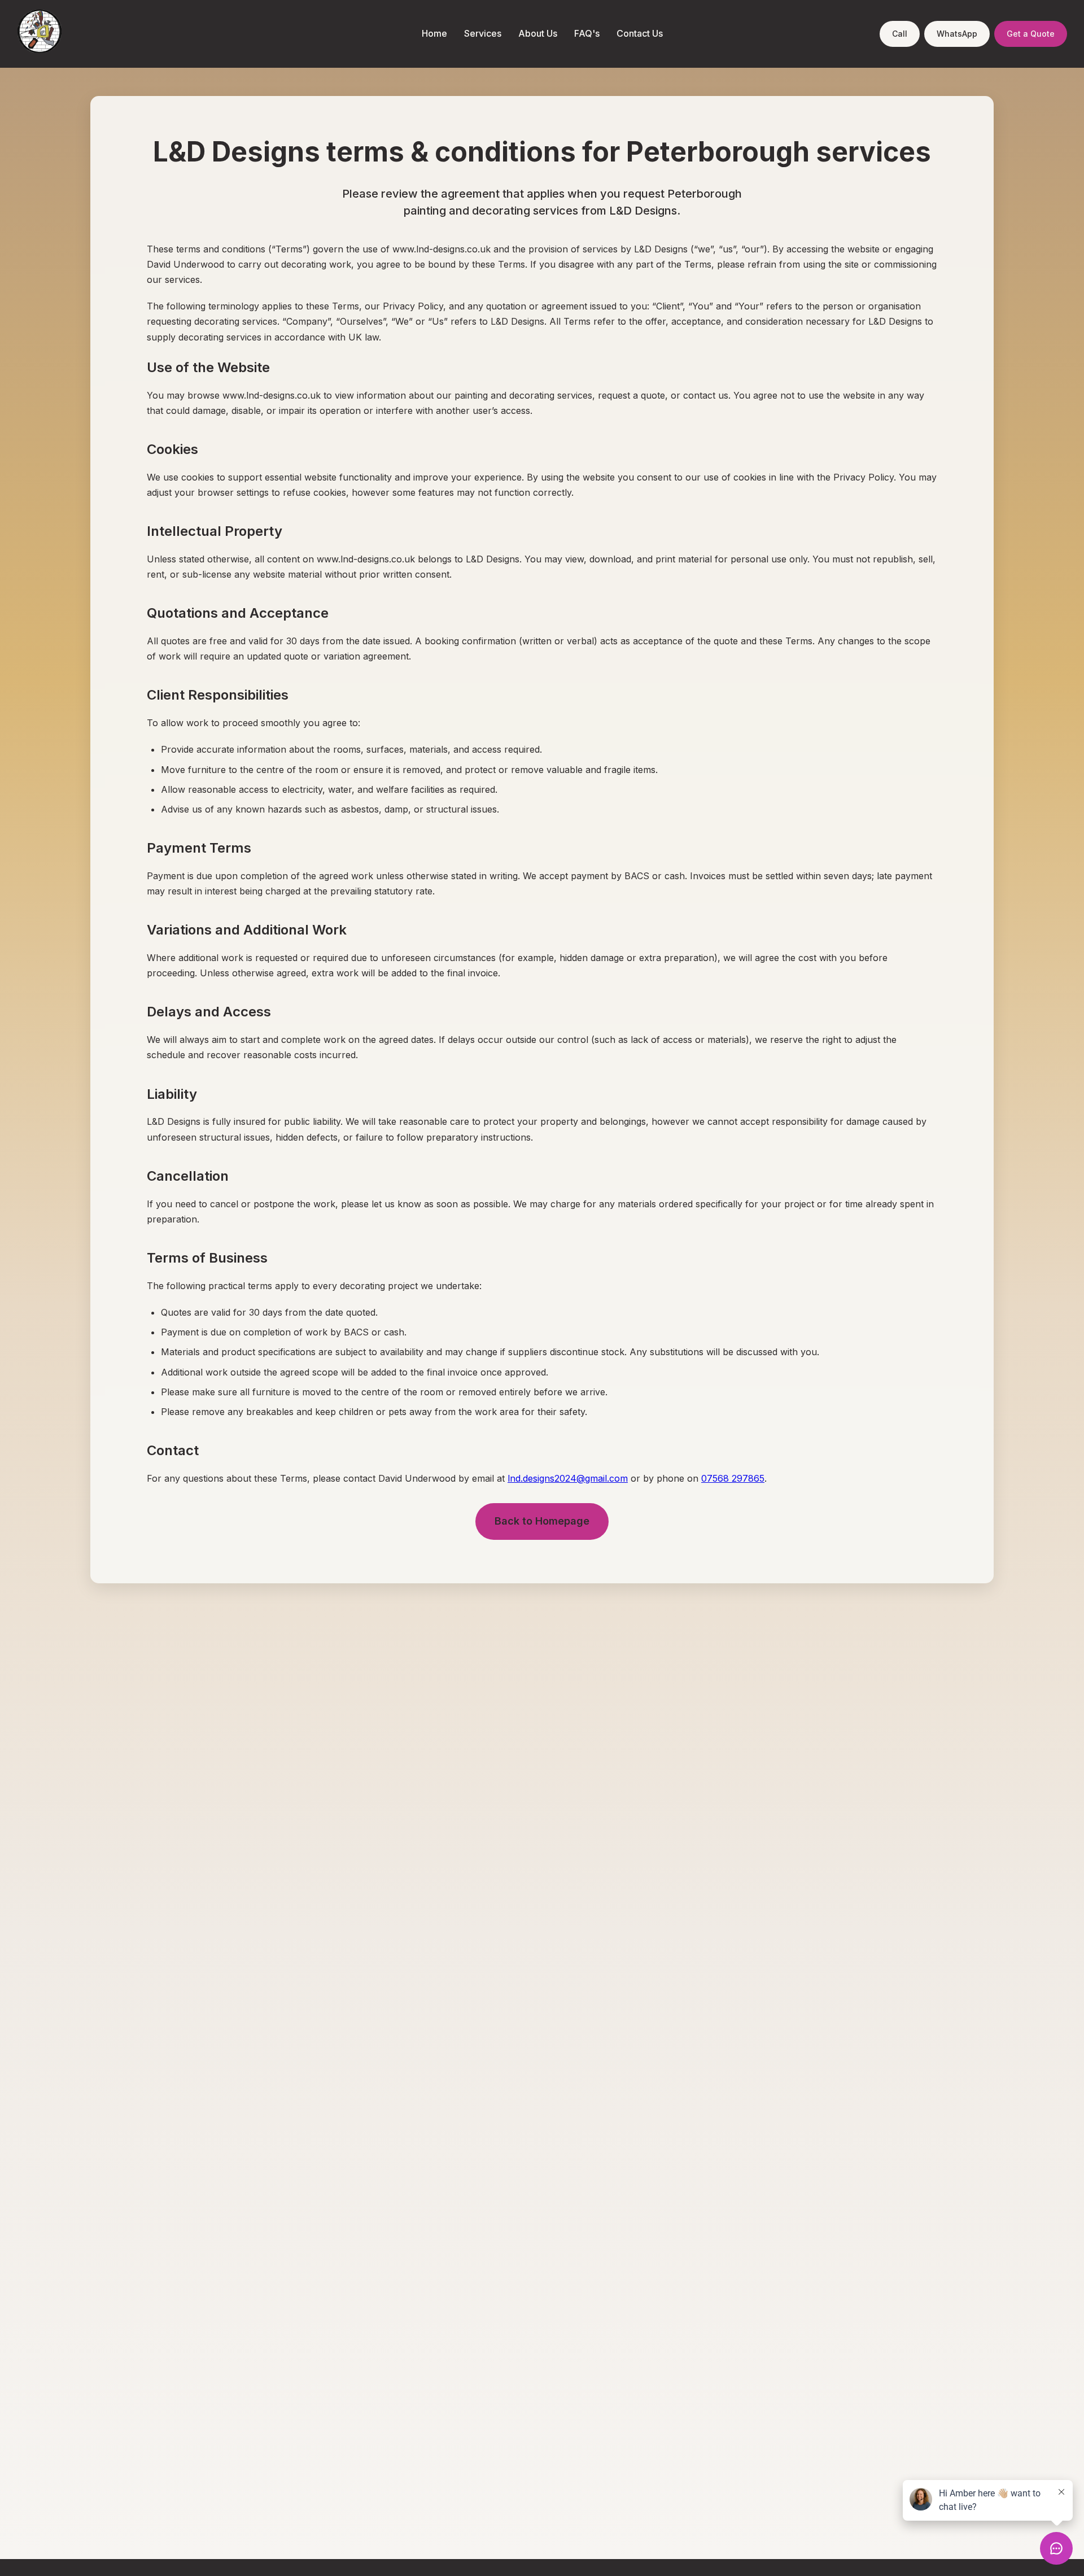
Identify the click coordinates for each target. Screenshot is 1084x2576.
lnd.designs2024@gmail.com (568, 1478)
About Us (538, 33)
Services (483, 33)
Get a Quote (1031, 34)
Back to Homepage (542, 1521)
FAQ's (587, 33)
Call (900, 34)
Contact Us (640, 33)
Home (434, 33)
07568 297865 (733, 1478)
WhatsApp (957, 34)
